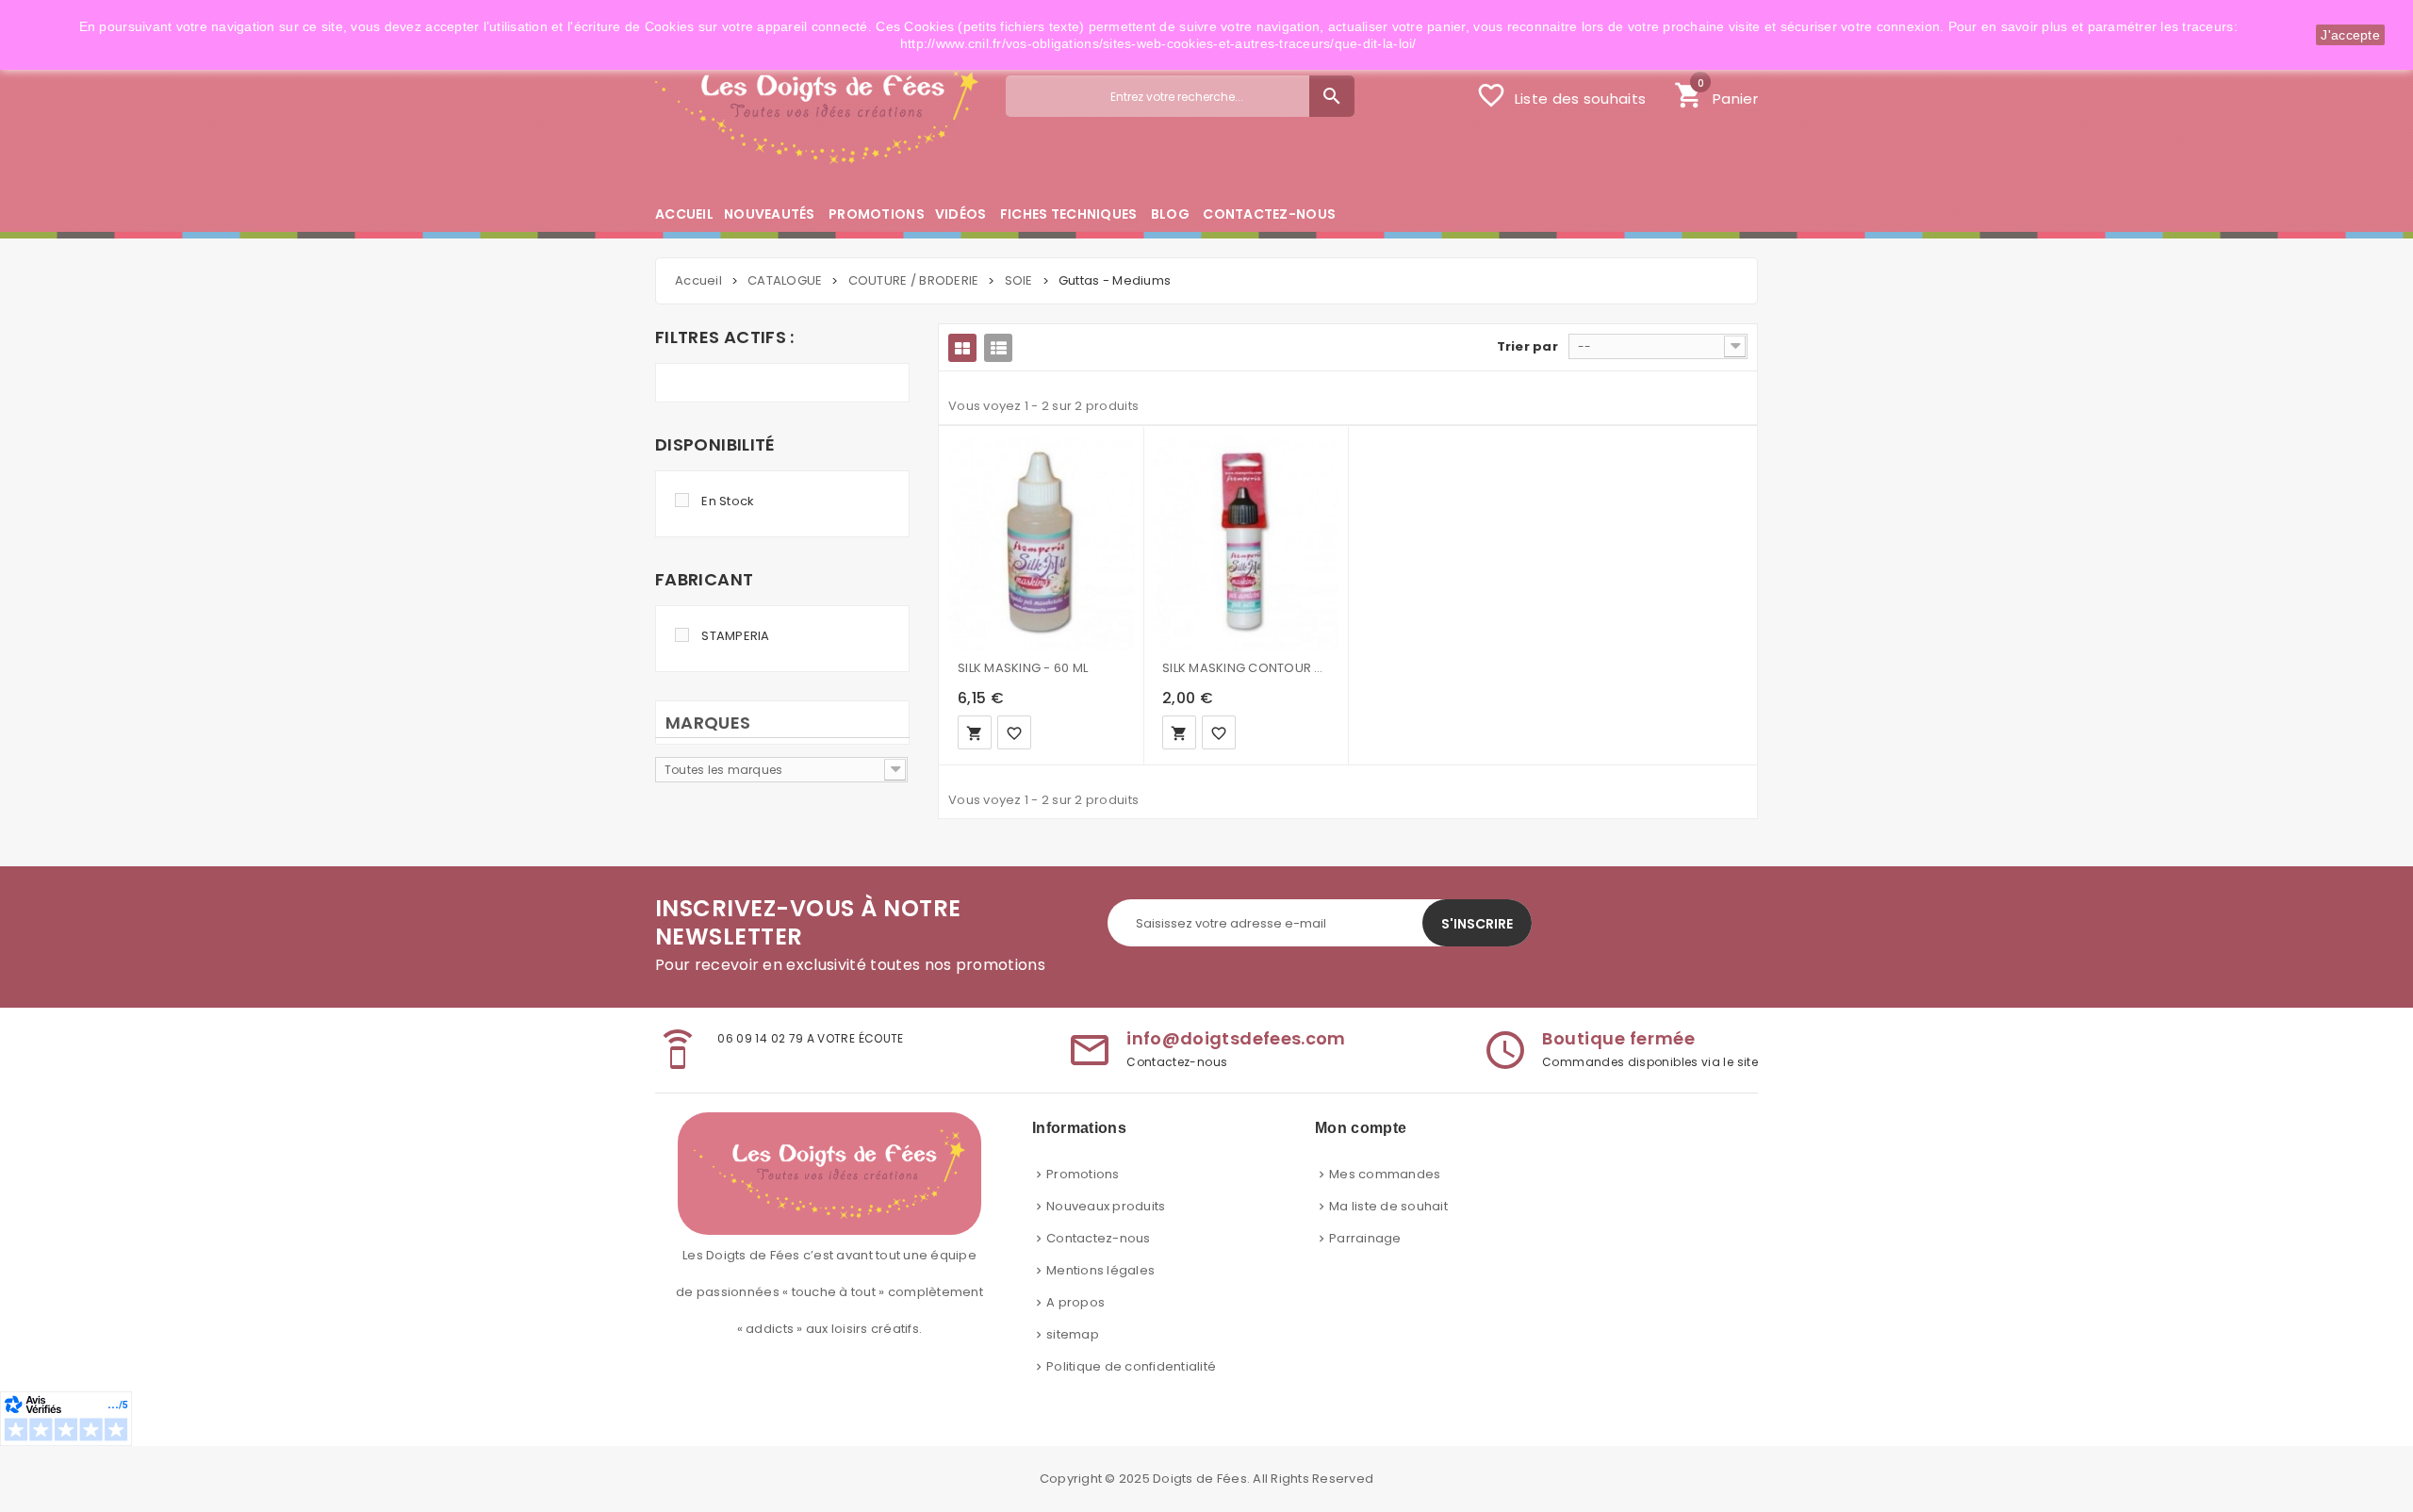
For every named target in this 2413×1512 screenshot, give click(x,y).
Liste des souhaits (1561, 95)
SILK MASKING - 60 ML (1023, 668)
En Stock (728, 501)
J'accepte (2350, 35)
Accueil (698, 280)
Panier (1716, 93)
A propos (1075, 1302)
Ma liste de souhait (1388, 1206)
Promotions (1083, 1174)
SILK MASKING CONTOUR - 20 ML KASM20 (1246, 668)
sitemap (1073, 1334)
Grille (962, 348)
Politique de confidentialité (1131, 1366)
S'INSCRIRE (1477, 924)
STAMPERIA (735, 636)
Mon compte (1361, 1128)
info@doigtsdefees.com (1236, 1038)
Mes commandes (1385, 1174)
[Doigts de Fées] (817, 110)
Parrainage (1365, 1238)
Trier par (1527, 346)
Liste (998, 348)
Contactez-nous (1099, 1238)
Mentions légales (1100, 1270)
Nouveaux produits (1106, 1206)
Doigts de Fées (1200, 1479)
